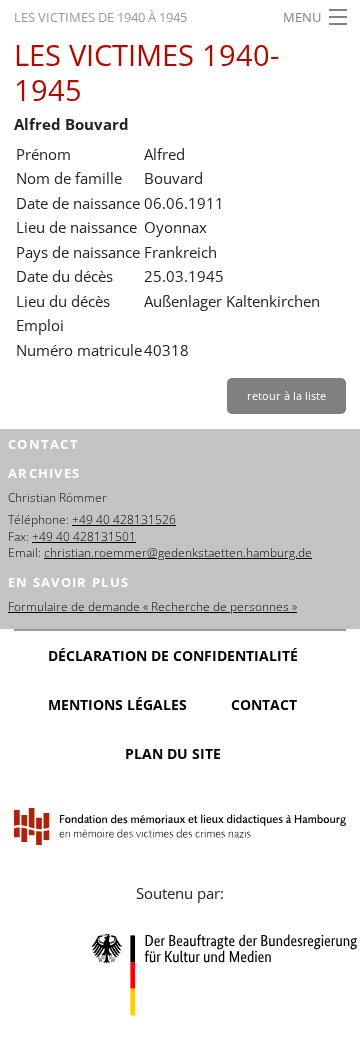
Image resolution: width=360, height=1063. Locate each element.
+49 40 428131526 (124, 519)
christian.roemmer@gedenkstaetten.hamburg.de (178, 552)
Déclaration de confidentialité (173, 655)
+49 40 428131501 (84, 536)
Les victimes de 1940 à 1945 (100, 17)
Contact (264, 704)
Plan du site (173, 753)
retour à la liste (286, 395)
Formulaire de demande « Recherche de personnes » (152, 606)
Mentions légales (117, 704)
